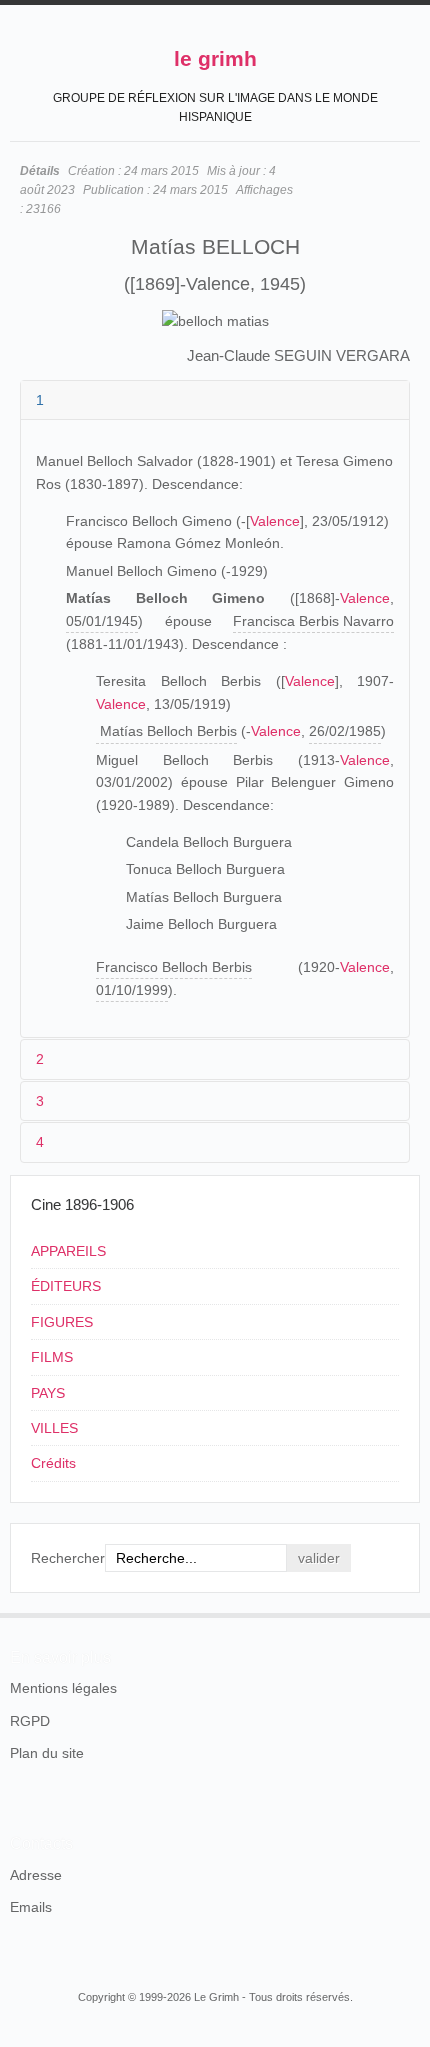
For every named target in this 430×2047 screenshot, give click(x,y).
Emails (31, 1907)
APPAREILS (68, 1251)
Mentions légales (63, 1688)
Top (408, 1613)
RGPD (30, 1721)
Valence (275, 521)
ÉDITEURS (66, 1286)
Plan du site (47, 1753)
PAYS (48, 1393)
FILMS (52, 1357)
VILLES (54, 1428)
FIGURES (62, 1322)
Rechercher (68, 1558)
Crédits (53, 1463)
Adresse (36, 1875)
